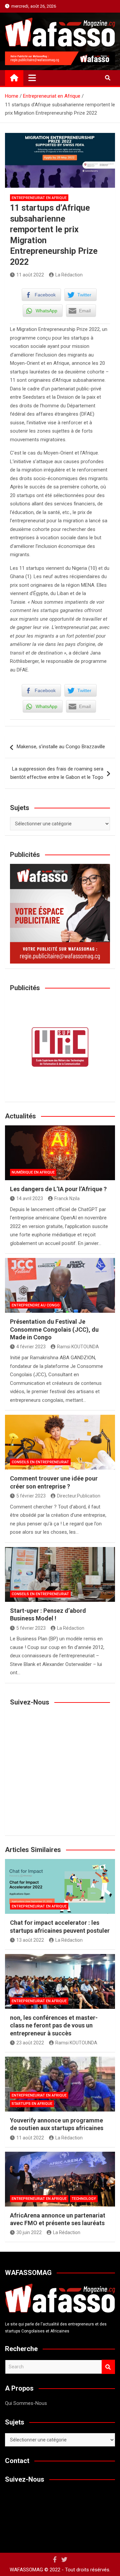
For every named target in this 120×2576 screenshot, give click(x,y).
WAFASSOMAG (26, 2570)
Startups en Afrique (32, 2104)
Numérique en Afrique (33, 1172)
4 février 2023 (31, 1347)
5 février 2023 (31, 1496)
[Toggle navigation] (32, 78)
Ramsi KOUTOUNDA (78, 1347)
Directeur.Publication (79, 1496)
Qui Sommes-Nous (26, 2403)
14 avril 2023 (30, 1198)
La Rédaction (69, 275)
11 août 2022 (30, 275)
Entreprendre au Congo (36, 1305)
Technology (84, 2199)
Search (108, 2367)
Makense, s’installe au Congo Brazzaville (61, 747)
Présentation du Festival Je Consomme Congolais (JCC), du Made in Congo (54, 1329)
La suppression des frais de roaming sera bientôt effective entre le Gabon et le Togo (57, 773)
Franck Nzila (67, 1198)
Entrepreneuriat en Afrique (39, 198)
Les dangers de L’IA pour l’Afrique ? (58, 1189)
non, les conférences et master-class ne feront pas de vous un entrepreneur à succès (54, 2025)
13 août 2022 (30, 1940)
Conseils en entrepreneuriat (40, 1462)
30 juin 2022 (29, 2232)
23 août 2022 (30, 2043)
